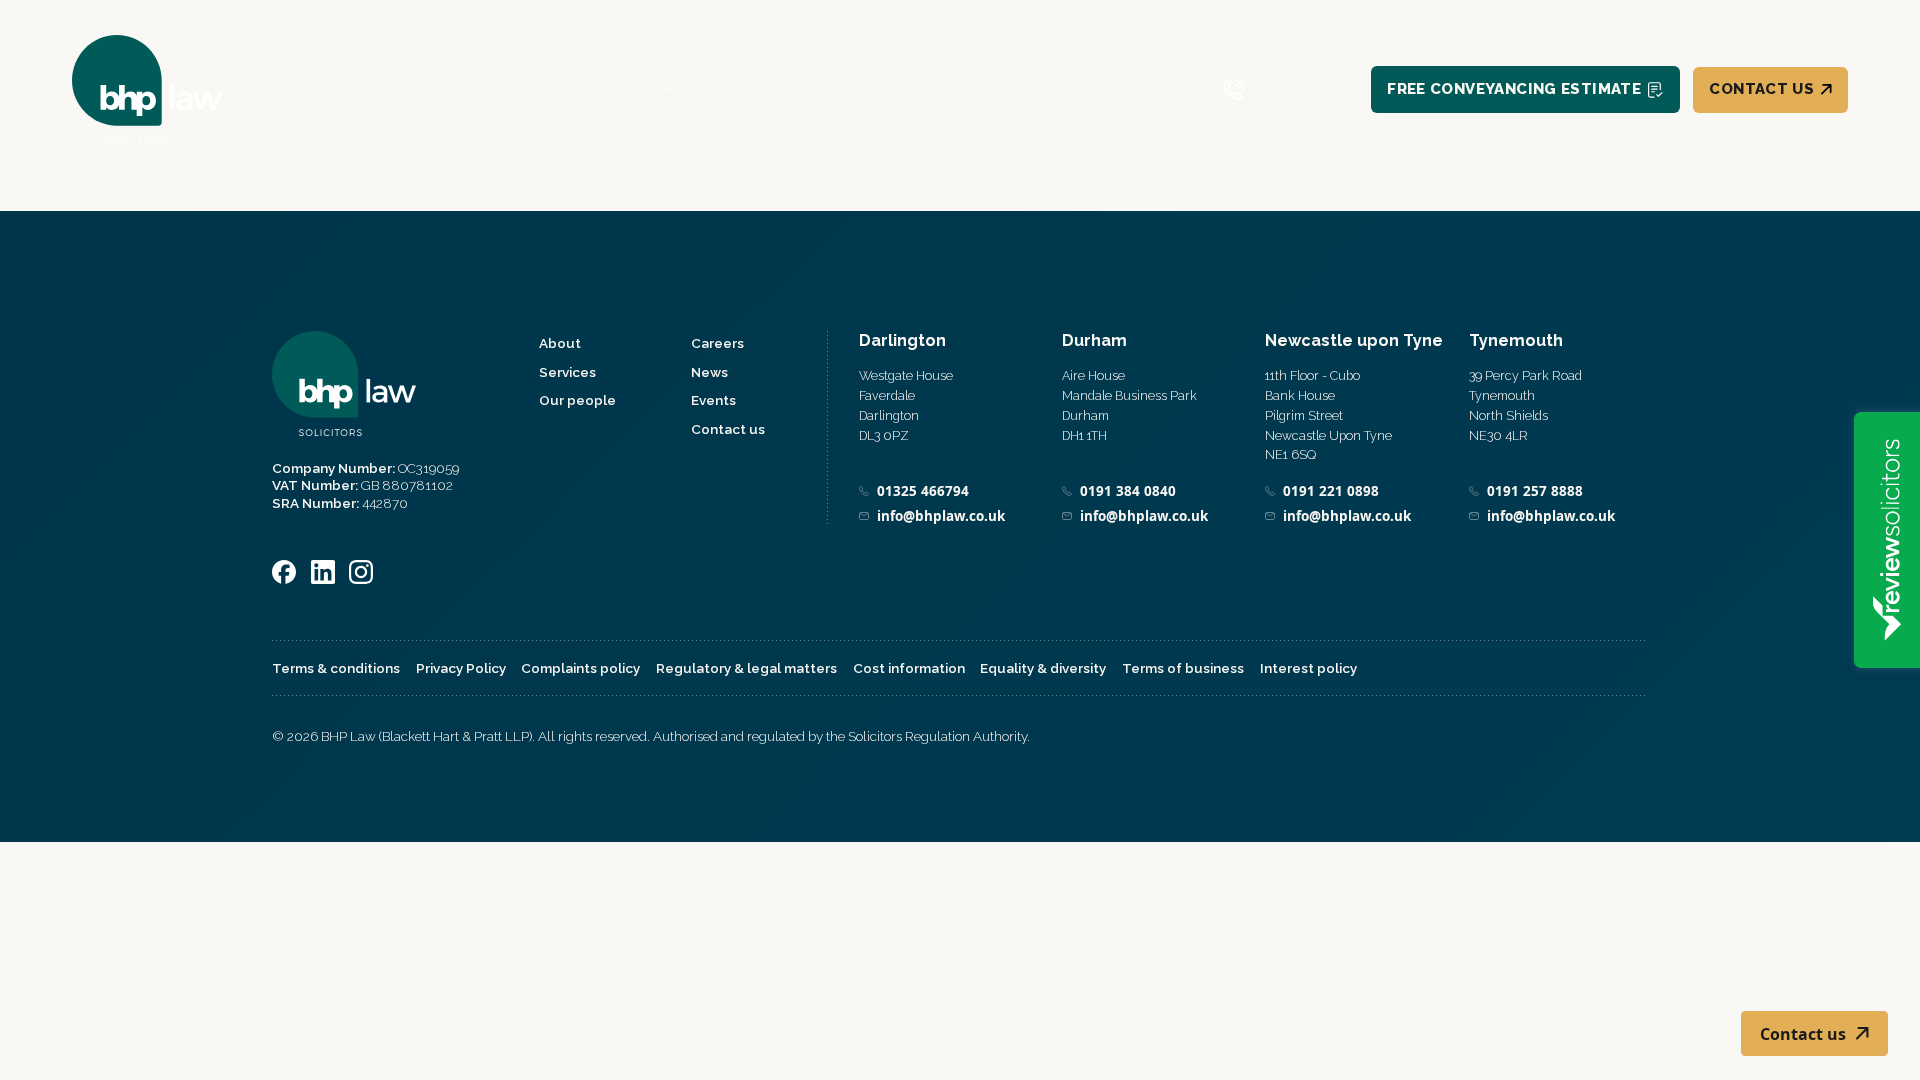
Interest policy (1308, 668)
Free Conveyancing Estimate (1514, 89)
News (1083, 89)
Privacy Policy (461, 668)
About (629, 89)
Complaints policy (580, 668)
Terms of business (1183, 668)
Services (742, 89)
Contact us (1761, 89)
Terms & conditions (336, 668)
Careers (993, 89)
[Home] (147, 89)
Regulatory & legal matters (746, 668)
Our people (877, 89)
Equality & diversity (1043, 668)
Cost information (909, 668)
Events (1169, 89)
